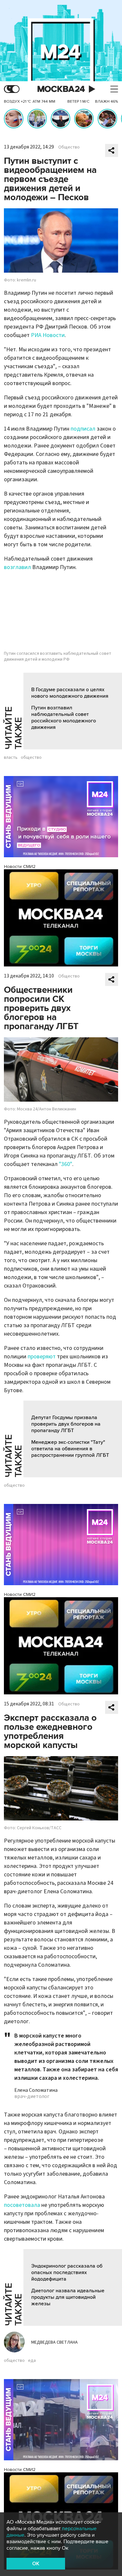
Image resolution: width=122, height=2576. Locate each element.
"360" (66, 1164)
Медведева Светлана (54, 2342)
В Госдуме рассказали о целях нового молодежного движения (70, 693)
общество (31, 757)
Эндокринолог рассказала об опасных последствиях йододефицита (67, 2272)
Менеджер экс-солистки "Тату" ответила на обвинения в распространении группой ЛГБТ (70, 1449)
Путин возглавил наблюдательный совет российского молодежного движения (64, 718)
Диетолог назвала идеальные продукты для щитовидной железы (68, 2297)
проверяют (42, 1357)
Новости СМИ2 (20, 867)
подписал (83, 429)
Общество (69, 147)
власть (11, 757)
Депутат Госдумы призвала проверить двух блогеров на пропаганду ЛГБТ (66, 1424)
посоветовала (22, 2205)
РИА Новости (48, 335)
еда (32, 2361)
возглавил (17, 567)
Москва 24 (61, 89)
